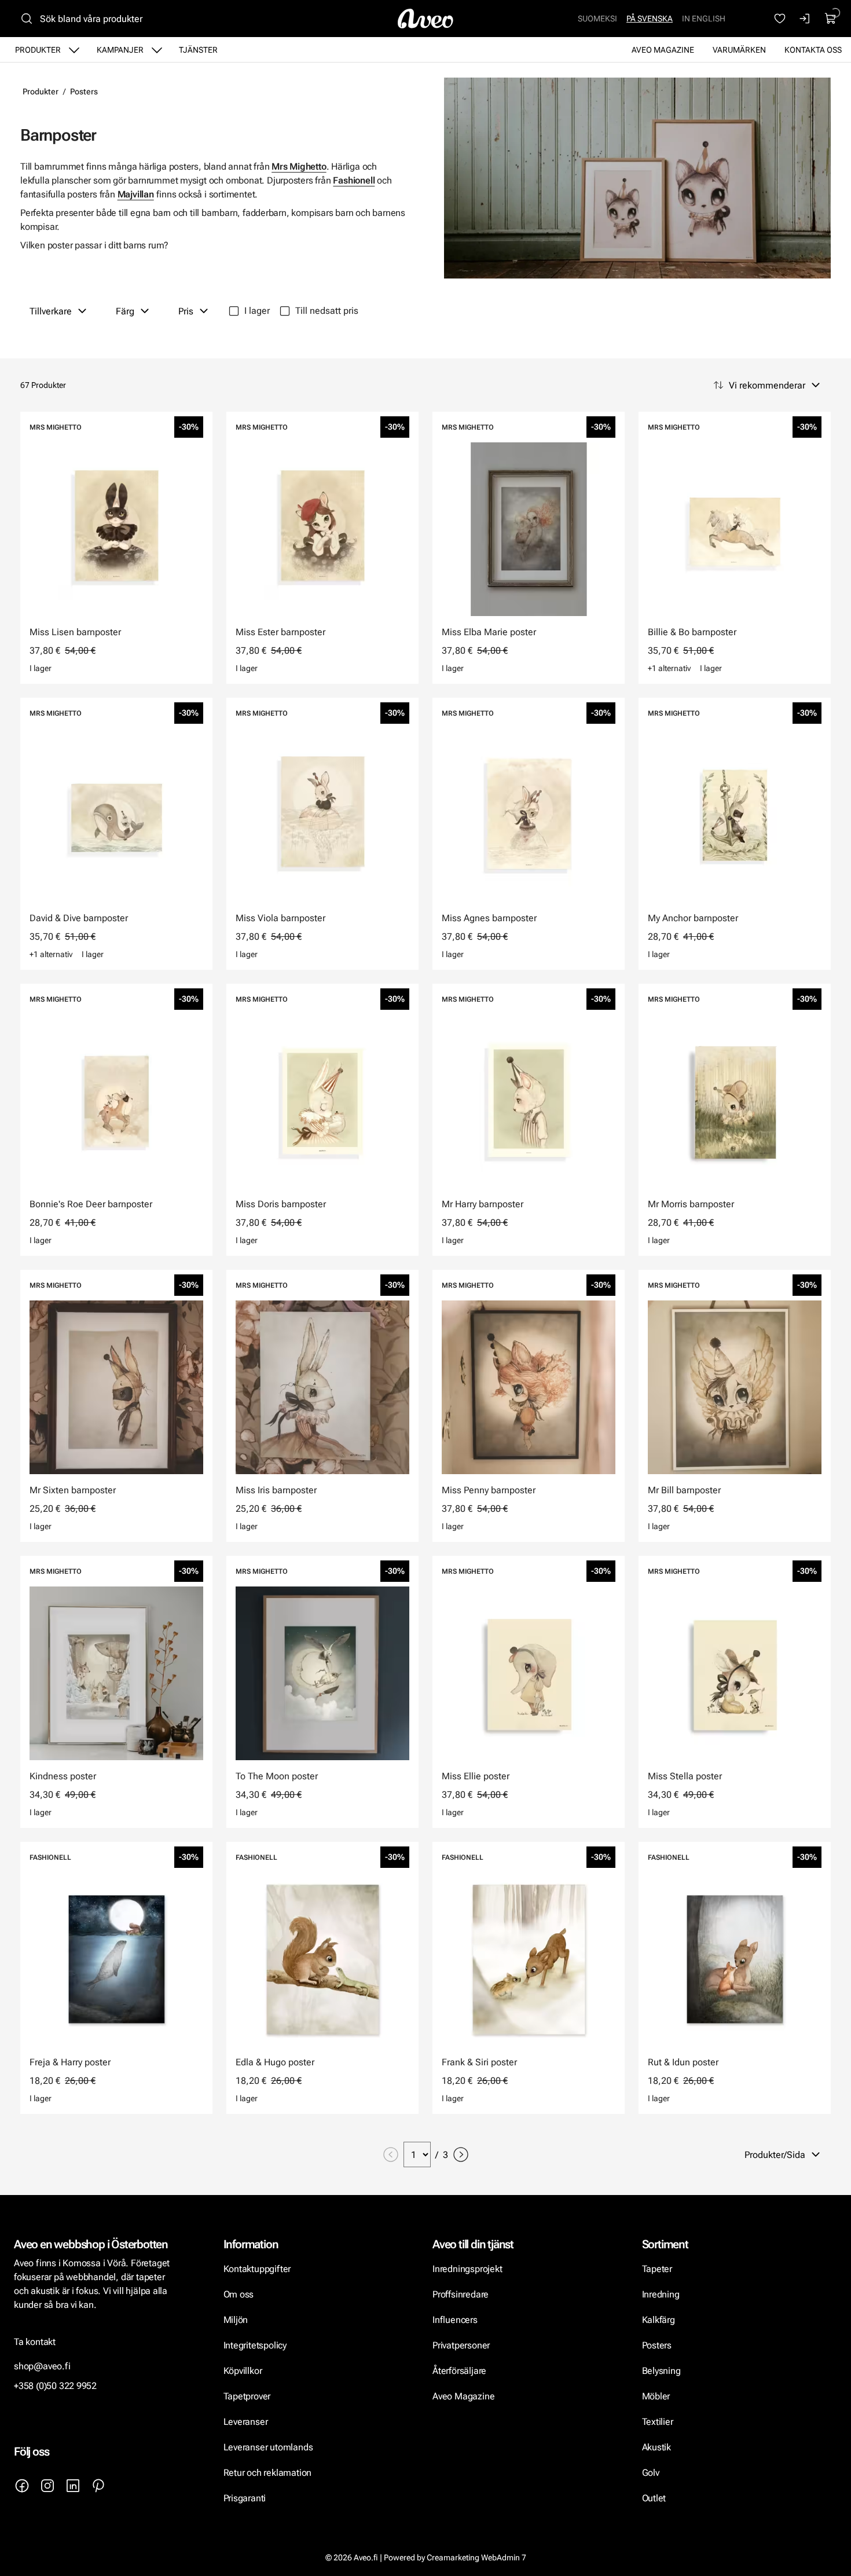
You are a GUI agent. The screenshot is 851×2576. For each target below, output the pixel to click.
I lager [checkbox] (257, 311)
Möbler (656, 2396)
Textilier (658, 2422)
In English (704, 19)
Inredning (661, 2294)
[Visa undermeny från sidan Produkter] (74, 50)
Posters (84, 91)
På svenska (650, 19)
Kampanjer (120, 50)
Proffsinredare (461, 2294)
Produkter (38, 50)
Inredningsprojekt (467, 2269)
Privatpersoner (461, 2345)
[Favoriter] (780, 19)
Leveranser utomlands (268, 2447)
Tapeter (657, 2269)
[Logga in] (805, 19)
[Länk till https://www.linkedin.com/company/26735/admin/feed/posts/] (73, 2486)
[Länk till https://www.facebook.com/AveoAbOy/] (22, 2486)
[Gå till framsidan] (425, 19)
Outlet (654, 2498)
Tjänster (198, 50)
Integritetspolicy (255, 2345)
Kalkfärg (659, 2320)
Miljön (236, 2320)
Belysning (663, 2371)
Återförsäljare (459, 2371)
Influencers (455, 2320)
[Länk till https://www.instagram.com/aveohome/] (47, 2486)
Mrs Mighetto (299, 166)
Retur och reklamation (268, 2473)
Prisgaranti (245, 2498)
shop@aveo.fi (42, 2366)
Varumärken (739, 50)
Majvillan (136, 194)
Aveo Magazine (663, 50)
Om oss (239, 2294)
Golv (651, 2473)
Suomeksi (597, 19)
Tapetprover (247, 2396)
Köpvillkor (244, 2371)
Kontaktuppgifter (257, 2269)
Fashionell (354, 180)
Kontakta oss (813, 50)
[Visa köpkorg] (831, 19)
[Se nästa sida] (461, 2154)
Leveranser (246, 2422)
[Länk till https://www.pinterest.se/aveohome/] (98, 2486)
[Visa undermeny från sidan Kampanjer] (157, 50)
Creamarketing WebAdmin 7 (476, 2557)
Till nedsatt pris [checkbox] (327, 311)
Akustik (657, 2447)
